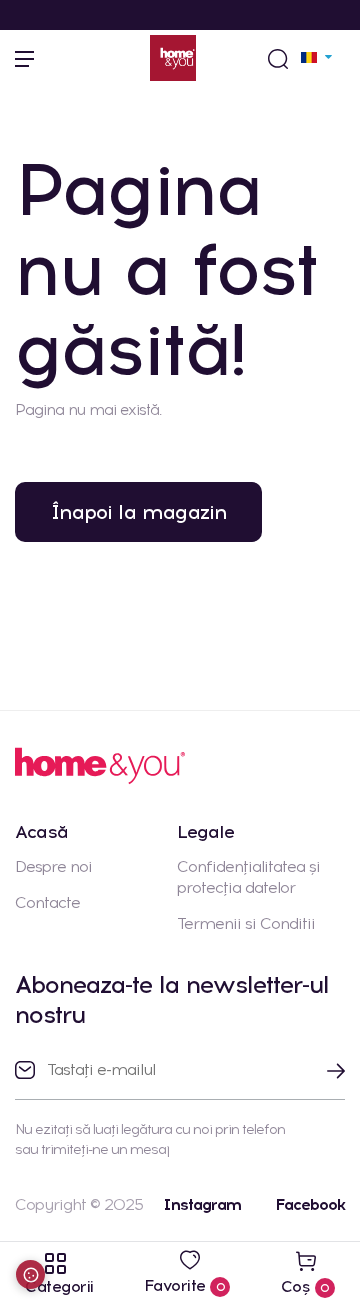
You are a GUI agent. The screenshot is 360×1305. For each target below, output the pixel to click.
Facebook (310, 1204)
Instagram (202, 1204)
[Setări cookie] (30, 1274)
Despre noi (53, 866)
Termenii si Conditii (246, 923)
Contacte (47, 902)
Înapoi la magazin (138, 512)
